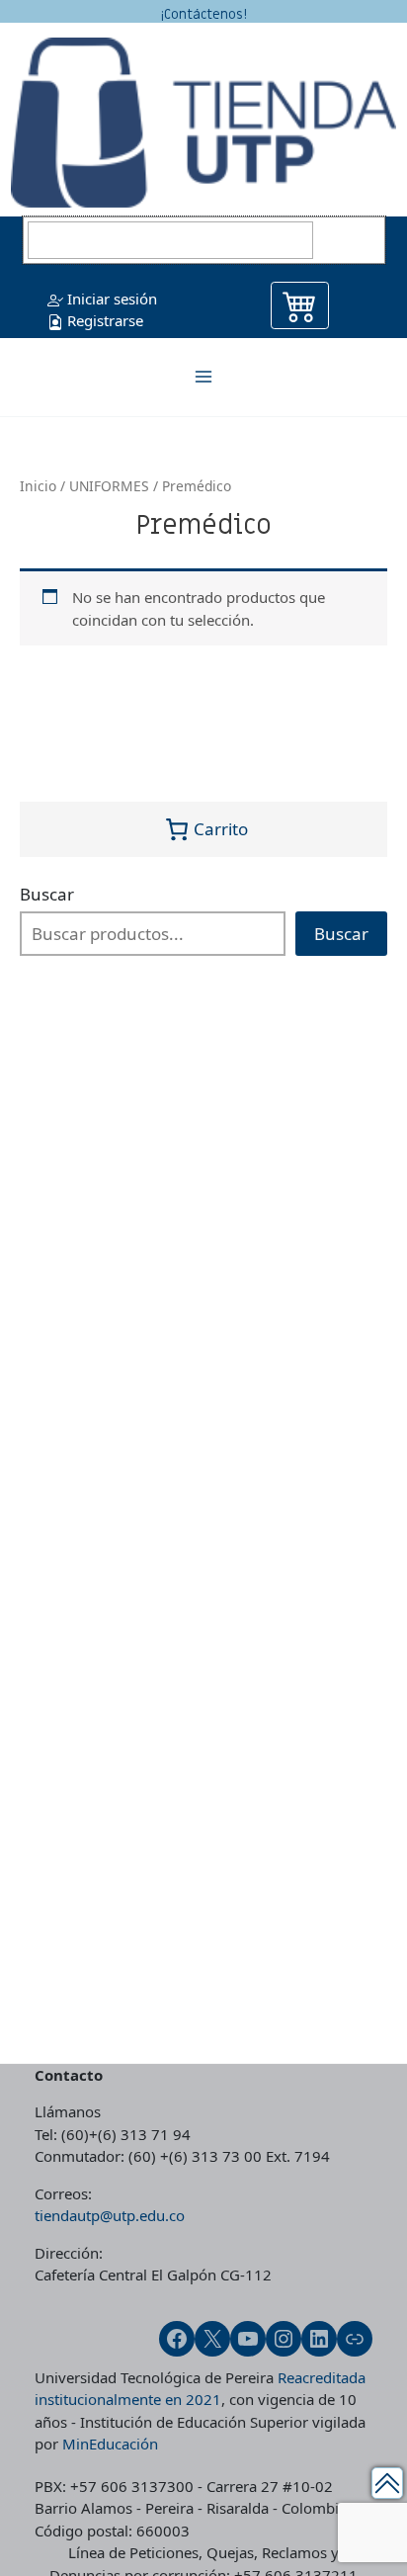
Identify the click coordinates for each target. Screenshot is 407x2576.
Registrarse (103, 320)
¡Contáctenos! (203, 14)
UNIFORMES (109, 486)
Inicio (38, 486)
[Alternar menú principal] (204, 377)
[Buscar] (352, 240)
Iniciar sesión (110, 299)
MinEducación (110, 2444)
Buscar (47, 894)
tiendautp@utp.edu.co (110, 2215)
